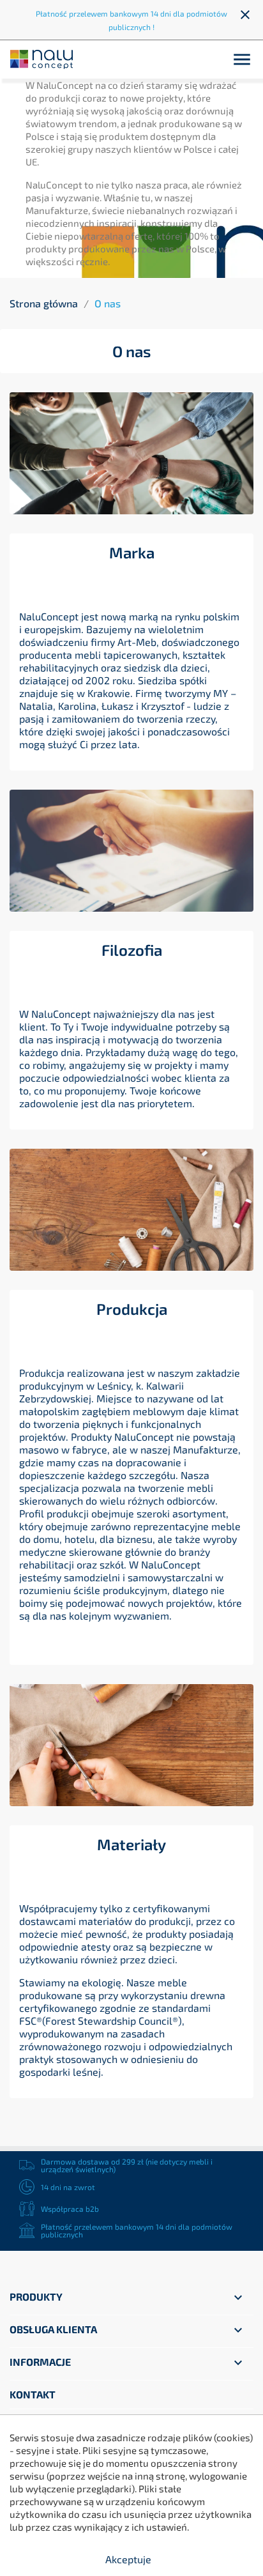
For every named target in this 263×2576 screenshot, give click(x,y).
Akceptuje (128, 2559)
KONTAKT (33, 2394)
